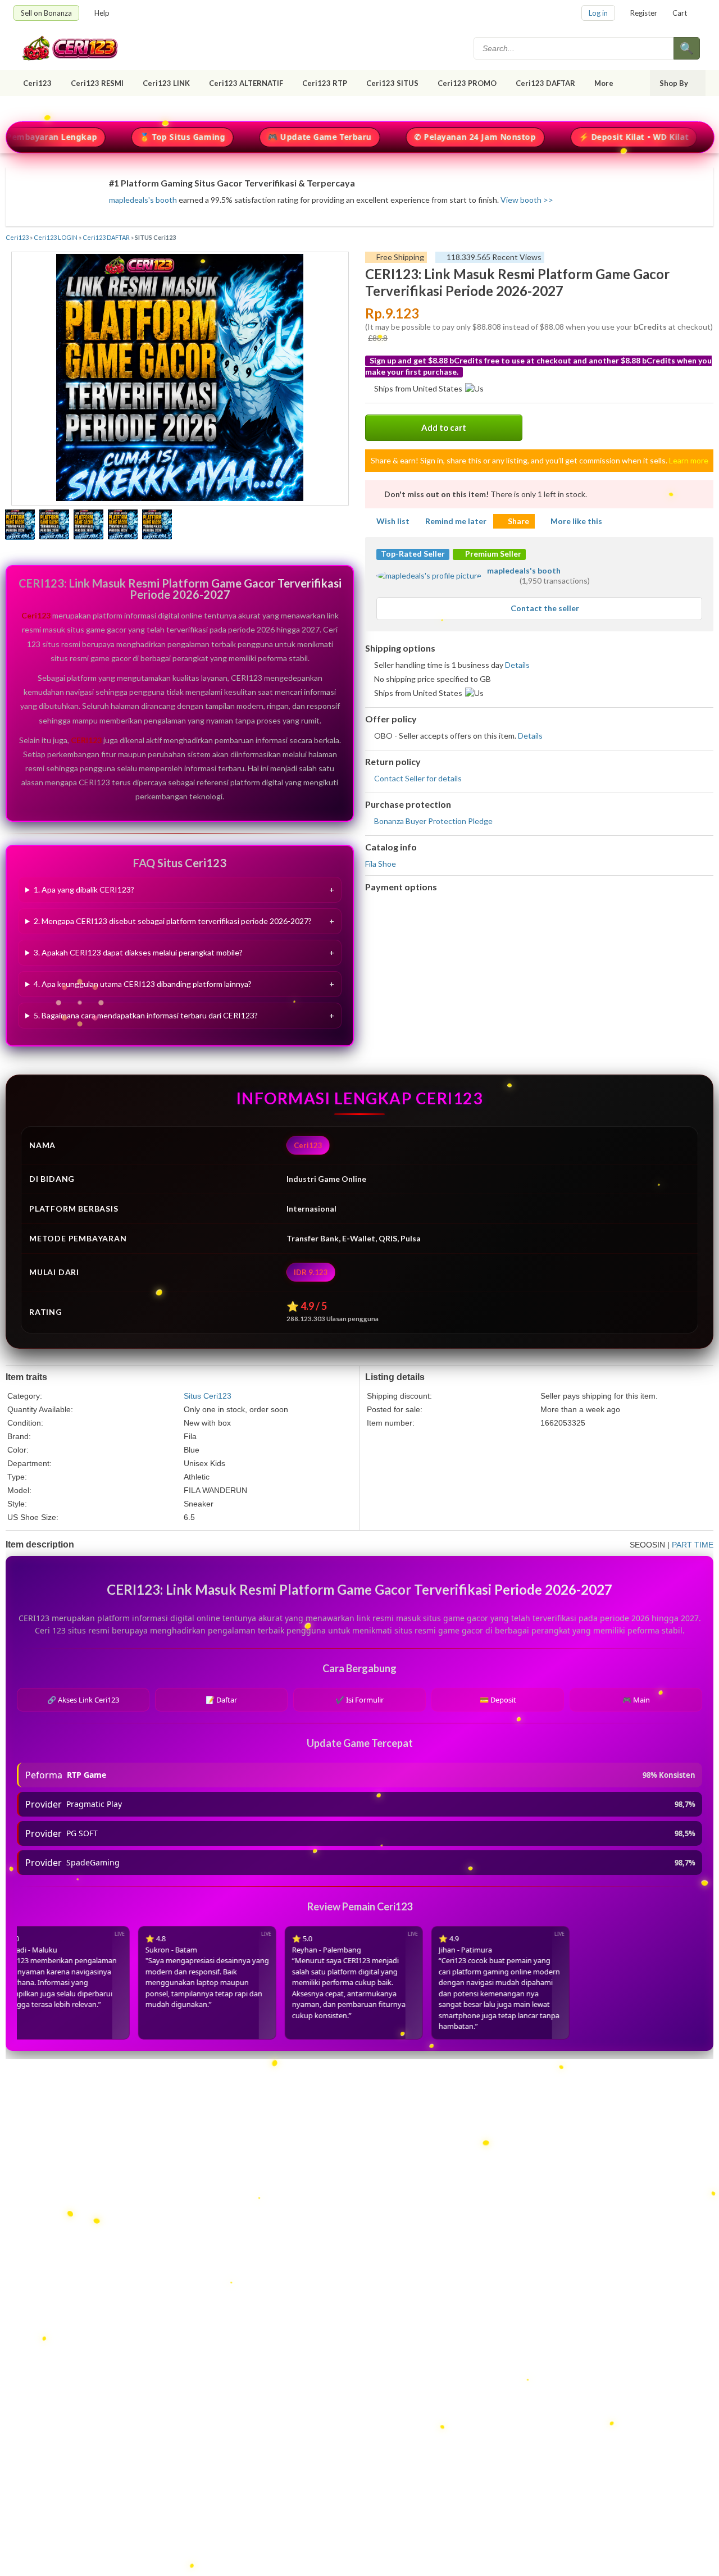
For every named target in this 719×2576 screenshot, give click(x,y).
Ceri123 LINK (166, 83)
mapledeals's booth (143, 200)
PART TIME (693, 1545)
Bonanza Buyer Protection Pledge (433, 821)
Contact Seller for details (418, 778)
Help (102, 13)
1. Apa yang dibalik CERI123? (84, 889)
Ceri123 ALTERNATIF (246, 83)
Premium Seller (492, 554)
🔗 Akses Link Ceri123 (83, 1700)
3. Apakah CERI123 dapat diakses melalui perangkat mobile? (138, 952)
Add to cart (444, 427)
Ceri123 (37, 83)
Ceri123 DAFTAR (545, 83)
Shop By (674, 83)
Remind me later (456, 521)
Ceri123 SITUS (392, 83)
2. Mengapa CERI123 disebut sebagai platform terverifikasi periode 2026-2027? (173, 921)
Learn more (689, 460)
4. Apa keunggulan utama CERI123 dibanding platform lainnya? (143, 984)
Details (517, 665)
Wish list (393, 521)
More (604, 83)
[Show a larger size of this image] (20, 526)
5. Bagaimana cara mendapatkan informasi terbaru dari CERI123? (146, 1015)
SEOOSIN (647, 1545)
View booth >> (527, 200)
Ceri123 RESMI (97, 83)
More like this (576, 521)
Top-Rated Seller (413, 554)
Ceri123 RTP (325, 83)
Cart (680, 13)
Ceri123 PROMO (467, 83)
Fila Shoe (381, 864)
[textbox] (575, 48)
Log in (598, 13)
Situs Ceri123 (208, 1396)
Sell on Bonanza (46, 13)
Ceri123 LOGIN (56, 237)
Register (644, 13)
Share (518, 521)
